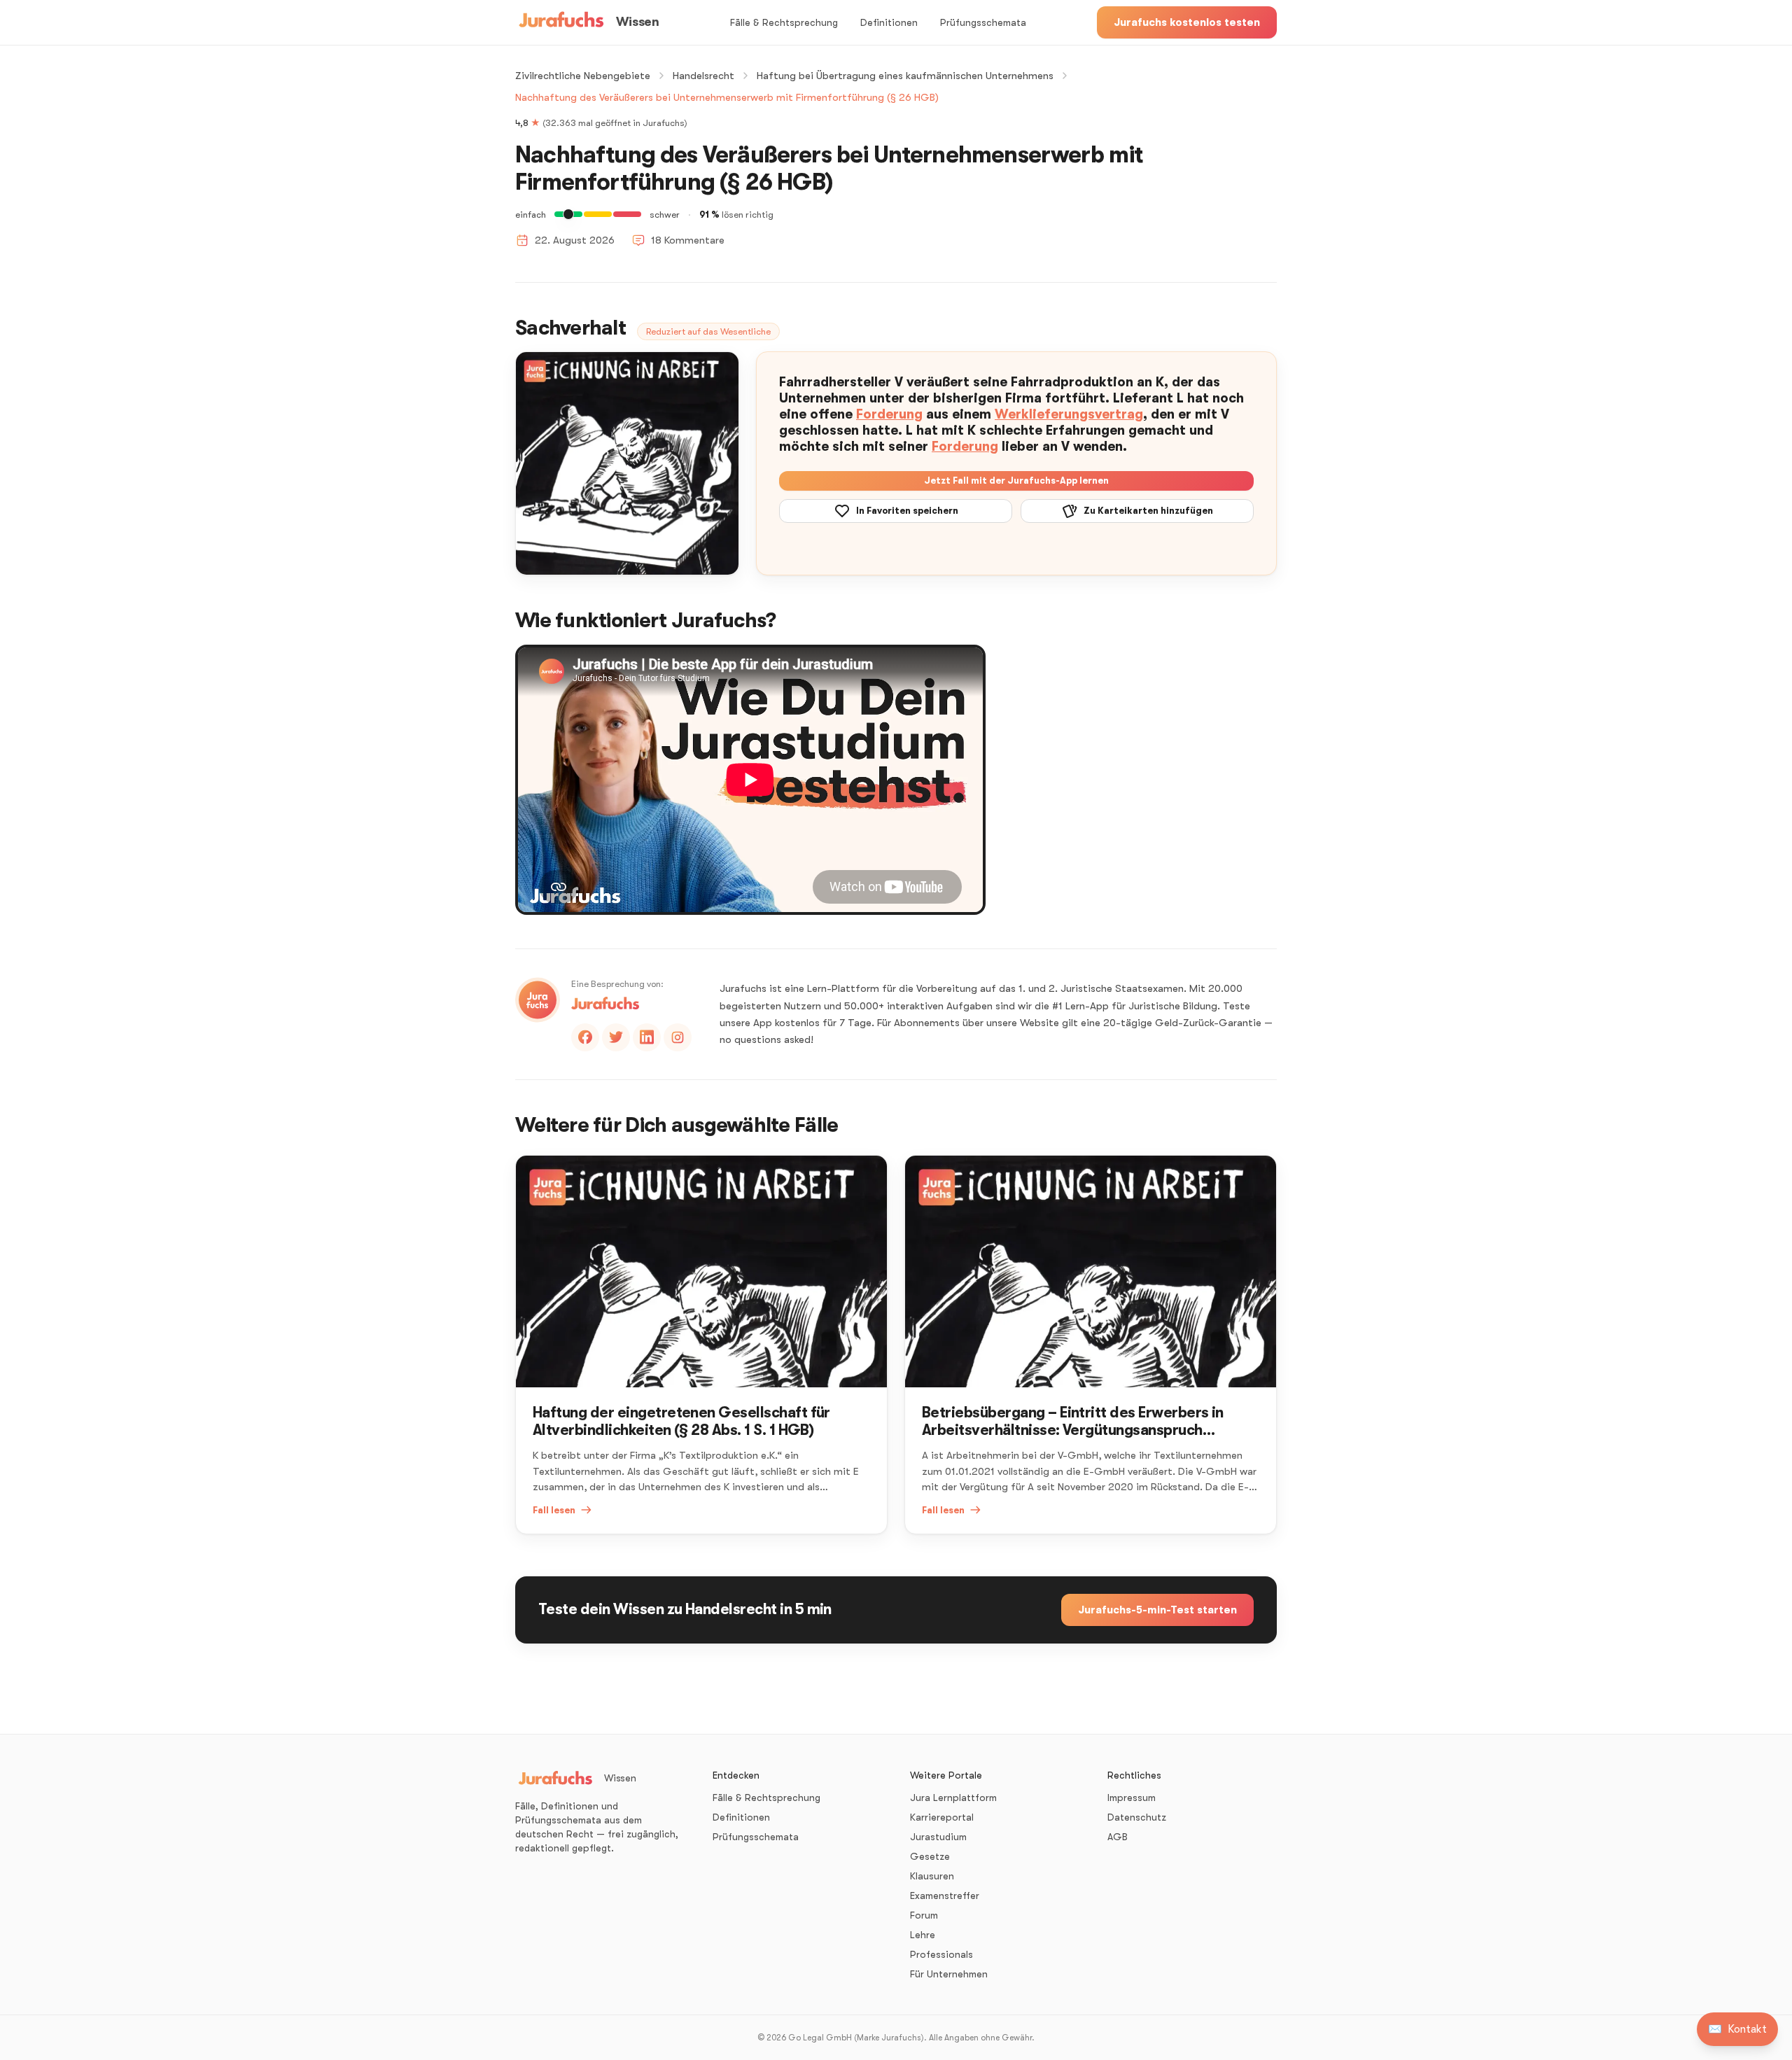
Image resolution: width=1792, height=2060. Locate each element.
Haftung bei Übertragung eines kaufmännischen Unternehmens (905, 76)
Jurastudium (938, 1837)
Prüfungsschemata (983, 22)
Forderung (889, 414)
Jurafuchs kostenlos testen (1187, 22)
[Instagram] (678, 1037)
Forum (924, 1915)
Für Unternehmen (949, 1974)
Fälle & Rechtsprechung (784, 22)
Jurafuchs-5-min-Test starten (1157, 1610)
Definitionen (889, 22)
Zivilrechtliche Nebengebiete (583, 76)
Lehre (923, 1935)
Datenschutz (1137, 1817)
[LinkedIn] (647, 1037)
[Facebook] (585, 1037)
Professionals (941, 1954)
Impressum (1132, 1798)
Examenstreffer (945, 1896)
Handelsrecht (703, 76)
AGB (1118, 1837)
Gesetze (930, 1856)
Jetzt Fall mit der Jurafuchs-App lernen (1016, 481)
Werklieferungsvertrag (1069, 414)
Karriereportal (942, 1817)
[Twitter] (616, 1037)
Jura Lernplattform (953, 1798)
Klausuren (932, 1876)
